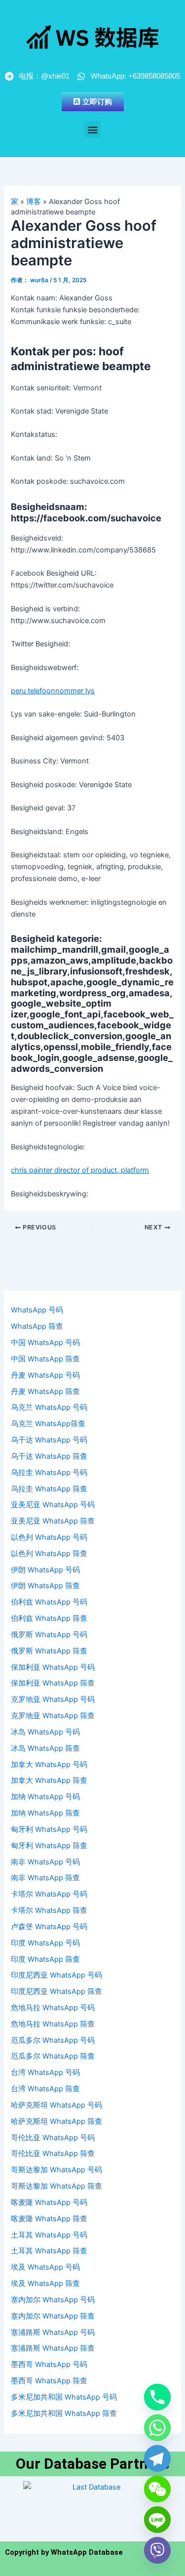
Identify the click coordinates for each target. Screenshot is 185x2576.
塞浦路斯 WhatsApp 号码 (53, 2332)
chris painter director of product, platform (80, 1170)
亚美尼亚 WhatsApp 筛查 (53, 1521)
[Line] (157, 2520)
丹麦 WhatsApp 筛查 (45, 1392)
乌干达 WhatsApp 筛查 (49, 1456)
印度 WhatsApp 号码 (45, 1943)
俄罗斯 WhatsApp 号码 (49, 1635)
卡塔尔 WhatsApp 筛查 (49, 1910)
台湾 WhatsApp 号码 (45, 2072)
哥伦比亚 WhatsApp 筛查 (53, 2154)
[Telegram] (157, 2458)
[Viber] (157, 2550)
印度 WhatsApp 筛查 (45, 1959)
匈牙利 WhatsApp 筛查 (49, 1846)
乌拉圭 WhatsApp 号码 (49, 1473)
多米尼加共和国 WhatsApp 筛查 (64, 2413)
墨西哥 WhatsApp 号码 (49, 2365)
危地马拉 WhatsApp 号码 (53, 2008)
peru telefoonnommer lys (53, 691)
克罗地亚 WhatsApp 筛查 (53, 1716)
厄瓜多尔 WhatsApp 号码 (53, 2040)
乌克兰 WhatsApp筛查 (48, 1424)
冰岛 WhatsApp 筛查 (45, 1748)
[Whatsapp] (157, 2428)
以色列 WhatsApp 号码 (49, 1537)
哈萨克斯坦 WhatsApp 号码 (56, 2105)
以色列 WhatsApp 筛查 (49, 1554)
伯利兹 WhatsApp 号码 (49, 1602)
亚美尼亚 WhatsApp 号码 (53, 1505)
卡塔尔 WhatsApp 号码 (49, 1894)
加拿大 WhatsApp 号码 (49, 1765)
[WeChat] (157, 2489)
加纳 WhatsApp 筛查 (45, 1813)
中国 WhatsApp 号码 (45, 1343)
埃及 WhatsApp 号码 (45, 2267)
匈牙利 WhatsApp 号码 (49, 1829)
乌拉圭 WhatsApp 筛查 (49, 1489)
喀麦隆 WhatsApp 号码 (49, 2202)
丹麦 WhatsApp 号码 (45, 1375)
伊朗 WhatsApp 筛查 (45, 1586)
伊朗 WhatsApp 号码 (45, 1570)
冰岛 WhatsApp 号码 (45, 1732)
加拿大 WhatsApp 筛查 (49, 1780)
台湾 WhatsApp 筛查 (45, 2089)
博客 (34, 202)
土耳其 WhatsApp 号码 (49, 2235)
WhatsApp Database (87, 2552)
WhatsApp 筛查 (37, 1326)
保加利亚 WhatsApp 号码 (53, 1667)
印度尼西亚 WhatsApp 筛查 (56, 1991)
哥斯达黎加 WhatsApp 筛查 (56, 2186)
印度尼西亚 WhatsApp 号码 (56, 1975)
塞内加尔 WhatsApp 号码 (53, 2300)
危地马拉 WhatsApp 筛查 (53, 2024)
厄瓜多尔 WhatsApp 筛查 (53, 2056)
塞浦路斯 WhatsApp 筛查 (53, 2348)
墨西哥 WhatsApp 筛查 (49, 2381)
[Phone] (157, 2397)
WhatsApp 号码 (37, 1310)
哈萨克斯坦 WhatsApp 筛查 (56, 2121)
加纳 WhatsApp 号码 (45, 1797)
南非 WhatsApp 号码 (45, 1862)
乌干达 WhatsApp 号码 (49, 1440)
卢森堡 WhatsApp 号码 (49, 1927)
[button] (92, 129)
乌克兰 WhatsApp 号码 (49, 1407)
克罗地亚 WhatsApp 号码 (53, 1699)
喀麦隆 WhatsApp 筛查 (49, 2219)
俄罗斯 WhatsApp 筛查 (49, 1651)
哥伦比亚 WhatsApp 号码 (53, 2138)
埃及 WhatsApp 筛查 (45, 2283)
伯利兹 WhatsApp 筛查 (49, 1618)
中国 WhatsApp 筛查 (45, 1359)
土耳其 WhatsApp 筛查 (49, 2251)
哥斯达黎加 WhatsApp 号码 (56, 2170)
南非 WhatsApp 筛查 (45, 1878)
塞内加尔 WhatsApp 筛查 (53, 2316)
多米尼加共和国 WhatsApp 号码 (64, 2397)
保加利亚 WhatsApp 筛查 (53, 1683)
